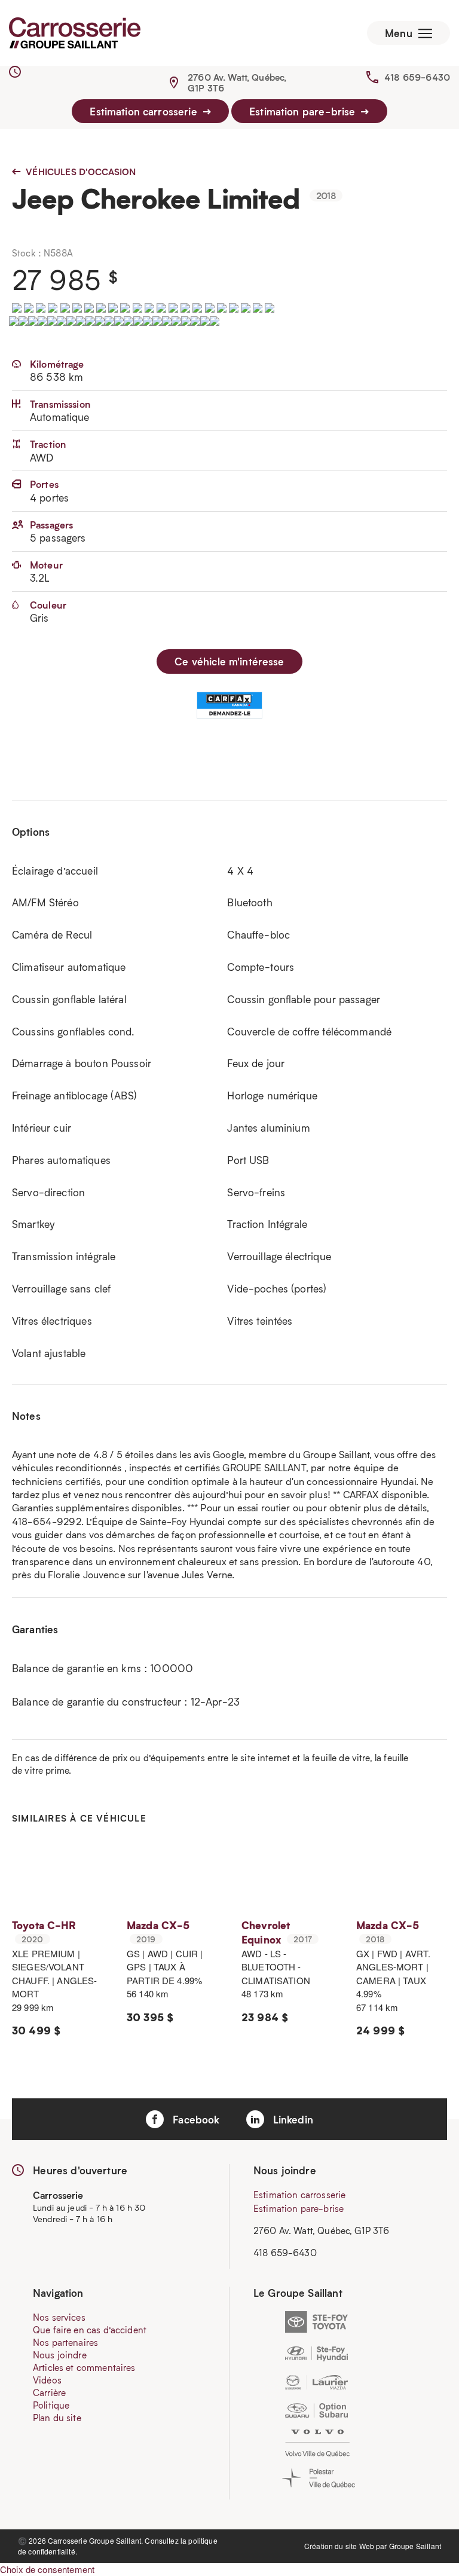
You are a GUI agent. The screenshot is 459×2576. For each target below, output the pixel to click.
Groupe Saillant (415, 2546)
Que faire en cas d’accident (90, 2330)
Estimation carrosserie (145, 111)
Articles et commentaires (84, 2367)
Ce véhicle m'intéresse (229, 661)
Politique (51, 2405)
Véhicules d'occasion (79, 172)
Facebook (195, 2119)
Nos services (59, 2317)
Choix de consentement (47, 2569)
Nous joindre (60, 2355)
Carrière (49, 2392)
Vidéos (47, 2380)
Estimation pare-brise (304, 111)
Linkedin (292, 2119)
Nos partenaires (65, 2342)
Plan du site (57, 2418)
